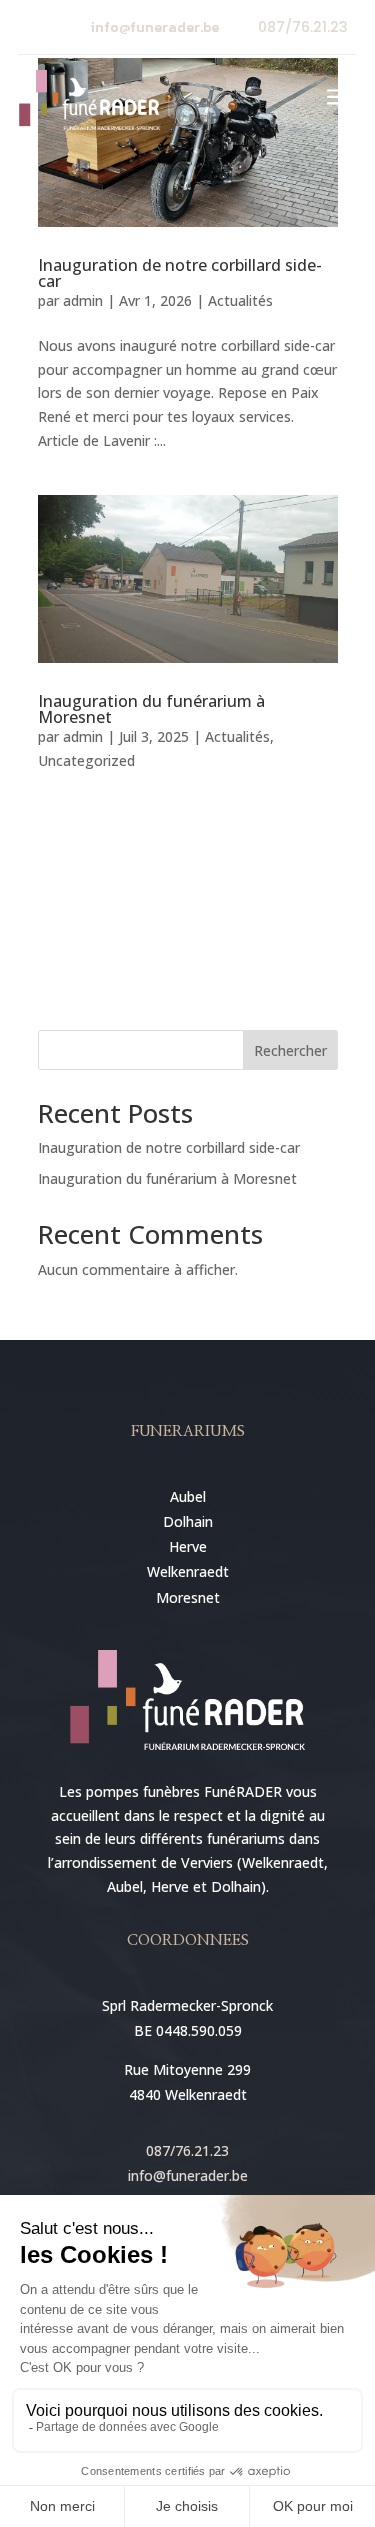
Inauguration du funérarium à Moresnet (151, 709)
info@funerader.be (155, 27)
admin (83, 300)
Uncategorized (86, 760)
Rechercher (290, 1050)
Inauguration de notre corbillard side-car (180, 273)
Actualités (240, 300)
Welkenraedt (188, 1571)
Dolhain (188, 1521)
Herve (188, 1546)
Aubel (188, 1496)
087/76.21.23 (303, 27)
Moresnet (188, 1597)
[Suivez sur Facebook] (35, 28)
